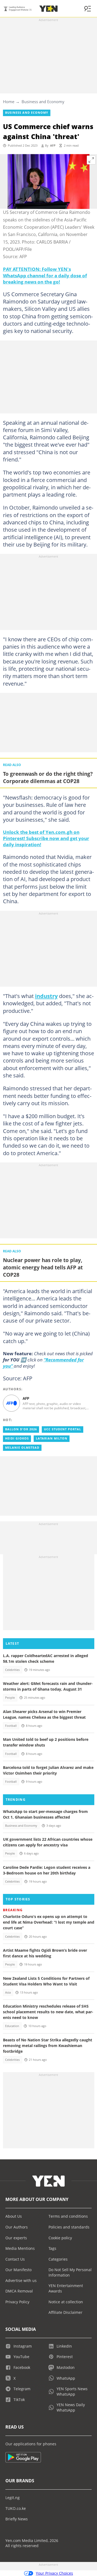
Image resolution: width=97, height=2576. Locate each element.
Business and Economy (43, 102)
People (10, 1698)
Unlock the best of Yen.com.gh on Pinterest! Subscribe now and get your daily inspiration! (46, 838)
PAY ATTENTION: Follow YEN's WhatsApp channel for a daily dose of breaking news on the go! (45, 275)
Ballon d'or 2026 (21, 1429)
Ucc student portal (63, 1429)
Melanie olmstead (22, 1448)
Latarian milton (52, 1438)
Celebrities (12, 1670)
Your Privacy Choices (54, 2573)
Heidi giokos (17, 1438)
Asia (8, 1992)
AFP (53, 146)
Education (12, 2026)
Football (11, 1726)
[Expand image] (91, 160)
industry (46, 996)
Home (9, 102)
